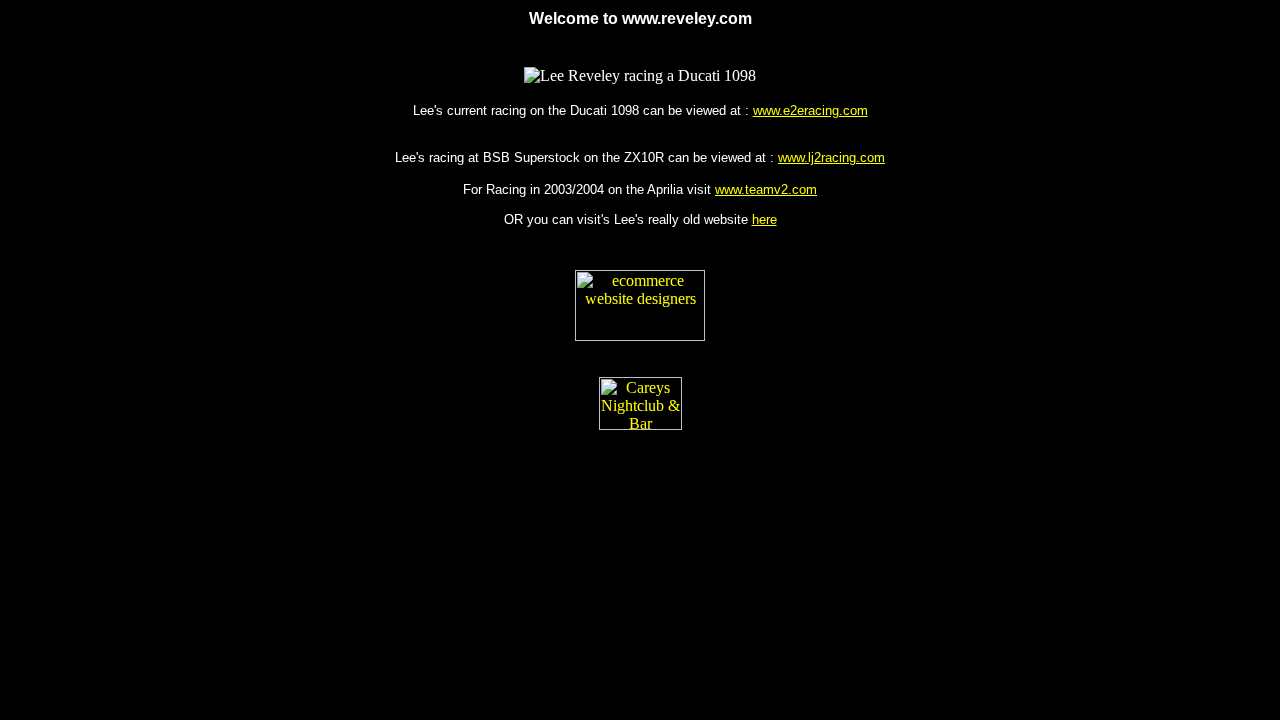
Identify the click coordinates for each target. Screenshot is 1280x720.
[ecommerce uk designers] (640, 335)
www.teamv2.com (766, 189)
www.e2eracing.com (810, 110)
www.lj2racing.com (831, 157)
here (764, 219)
